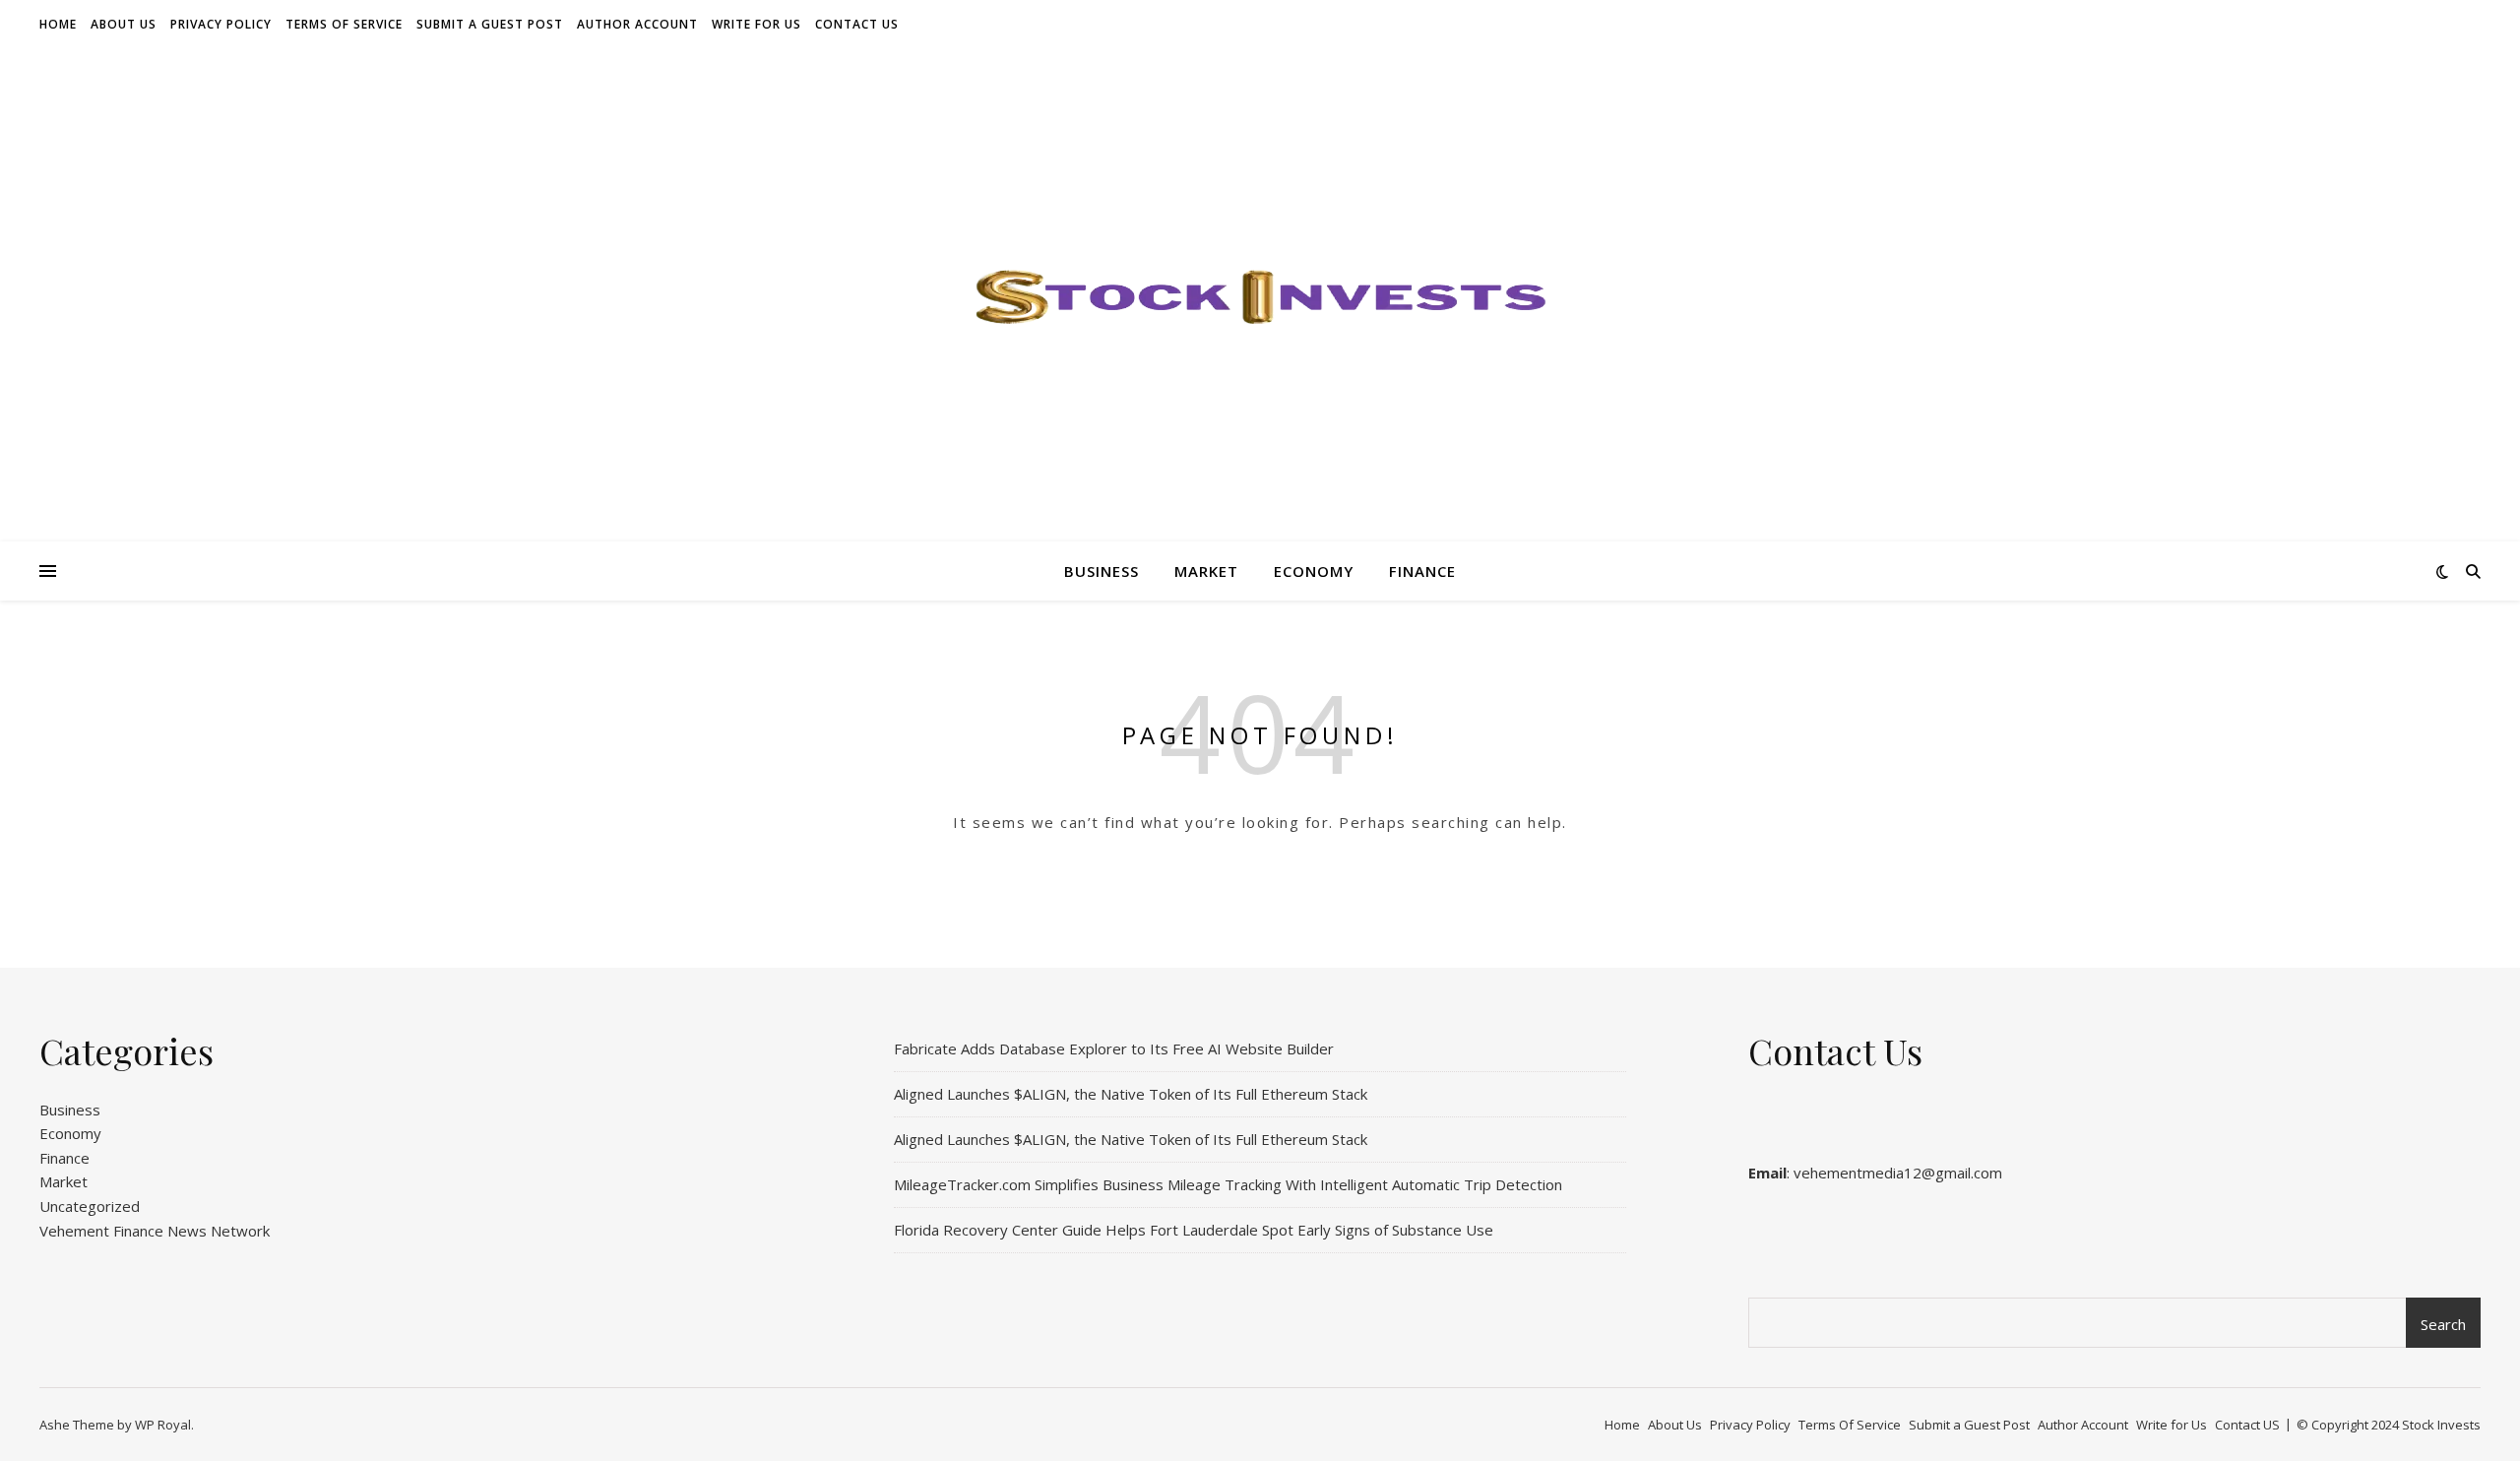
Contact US (857, 24)
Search (2443, 1324)
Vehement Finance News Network (155, 1231)
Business (1102, 571)
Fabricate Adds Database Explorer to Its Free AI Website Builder (1114, 1048)
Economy (1314, 571)
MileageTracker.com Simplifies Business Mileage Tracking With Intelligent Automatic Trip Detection (1228, 1184)
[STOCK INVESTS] (1260, 295)
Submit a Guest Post (490, 24)
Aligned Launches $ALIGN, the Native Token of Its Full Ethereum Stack (1131, 1094)
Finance (1422, 571)
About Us (124, 24)
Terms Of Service (344, 24)
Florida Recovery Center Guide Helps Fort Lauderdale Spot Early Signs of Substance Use (1194, 1230)
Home (58, 24)
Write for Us (756, 24)
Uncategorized (90, 1206)
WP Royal (163, 1425)
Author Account (637, 24)
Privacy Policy (221, 24)
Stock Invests (2441, 1425)
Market (1206, 571)
